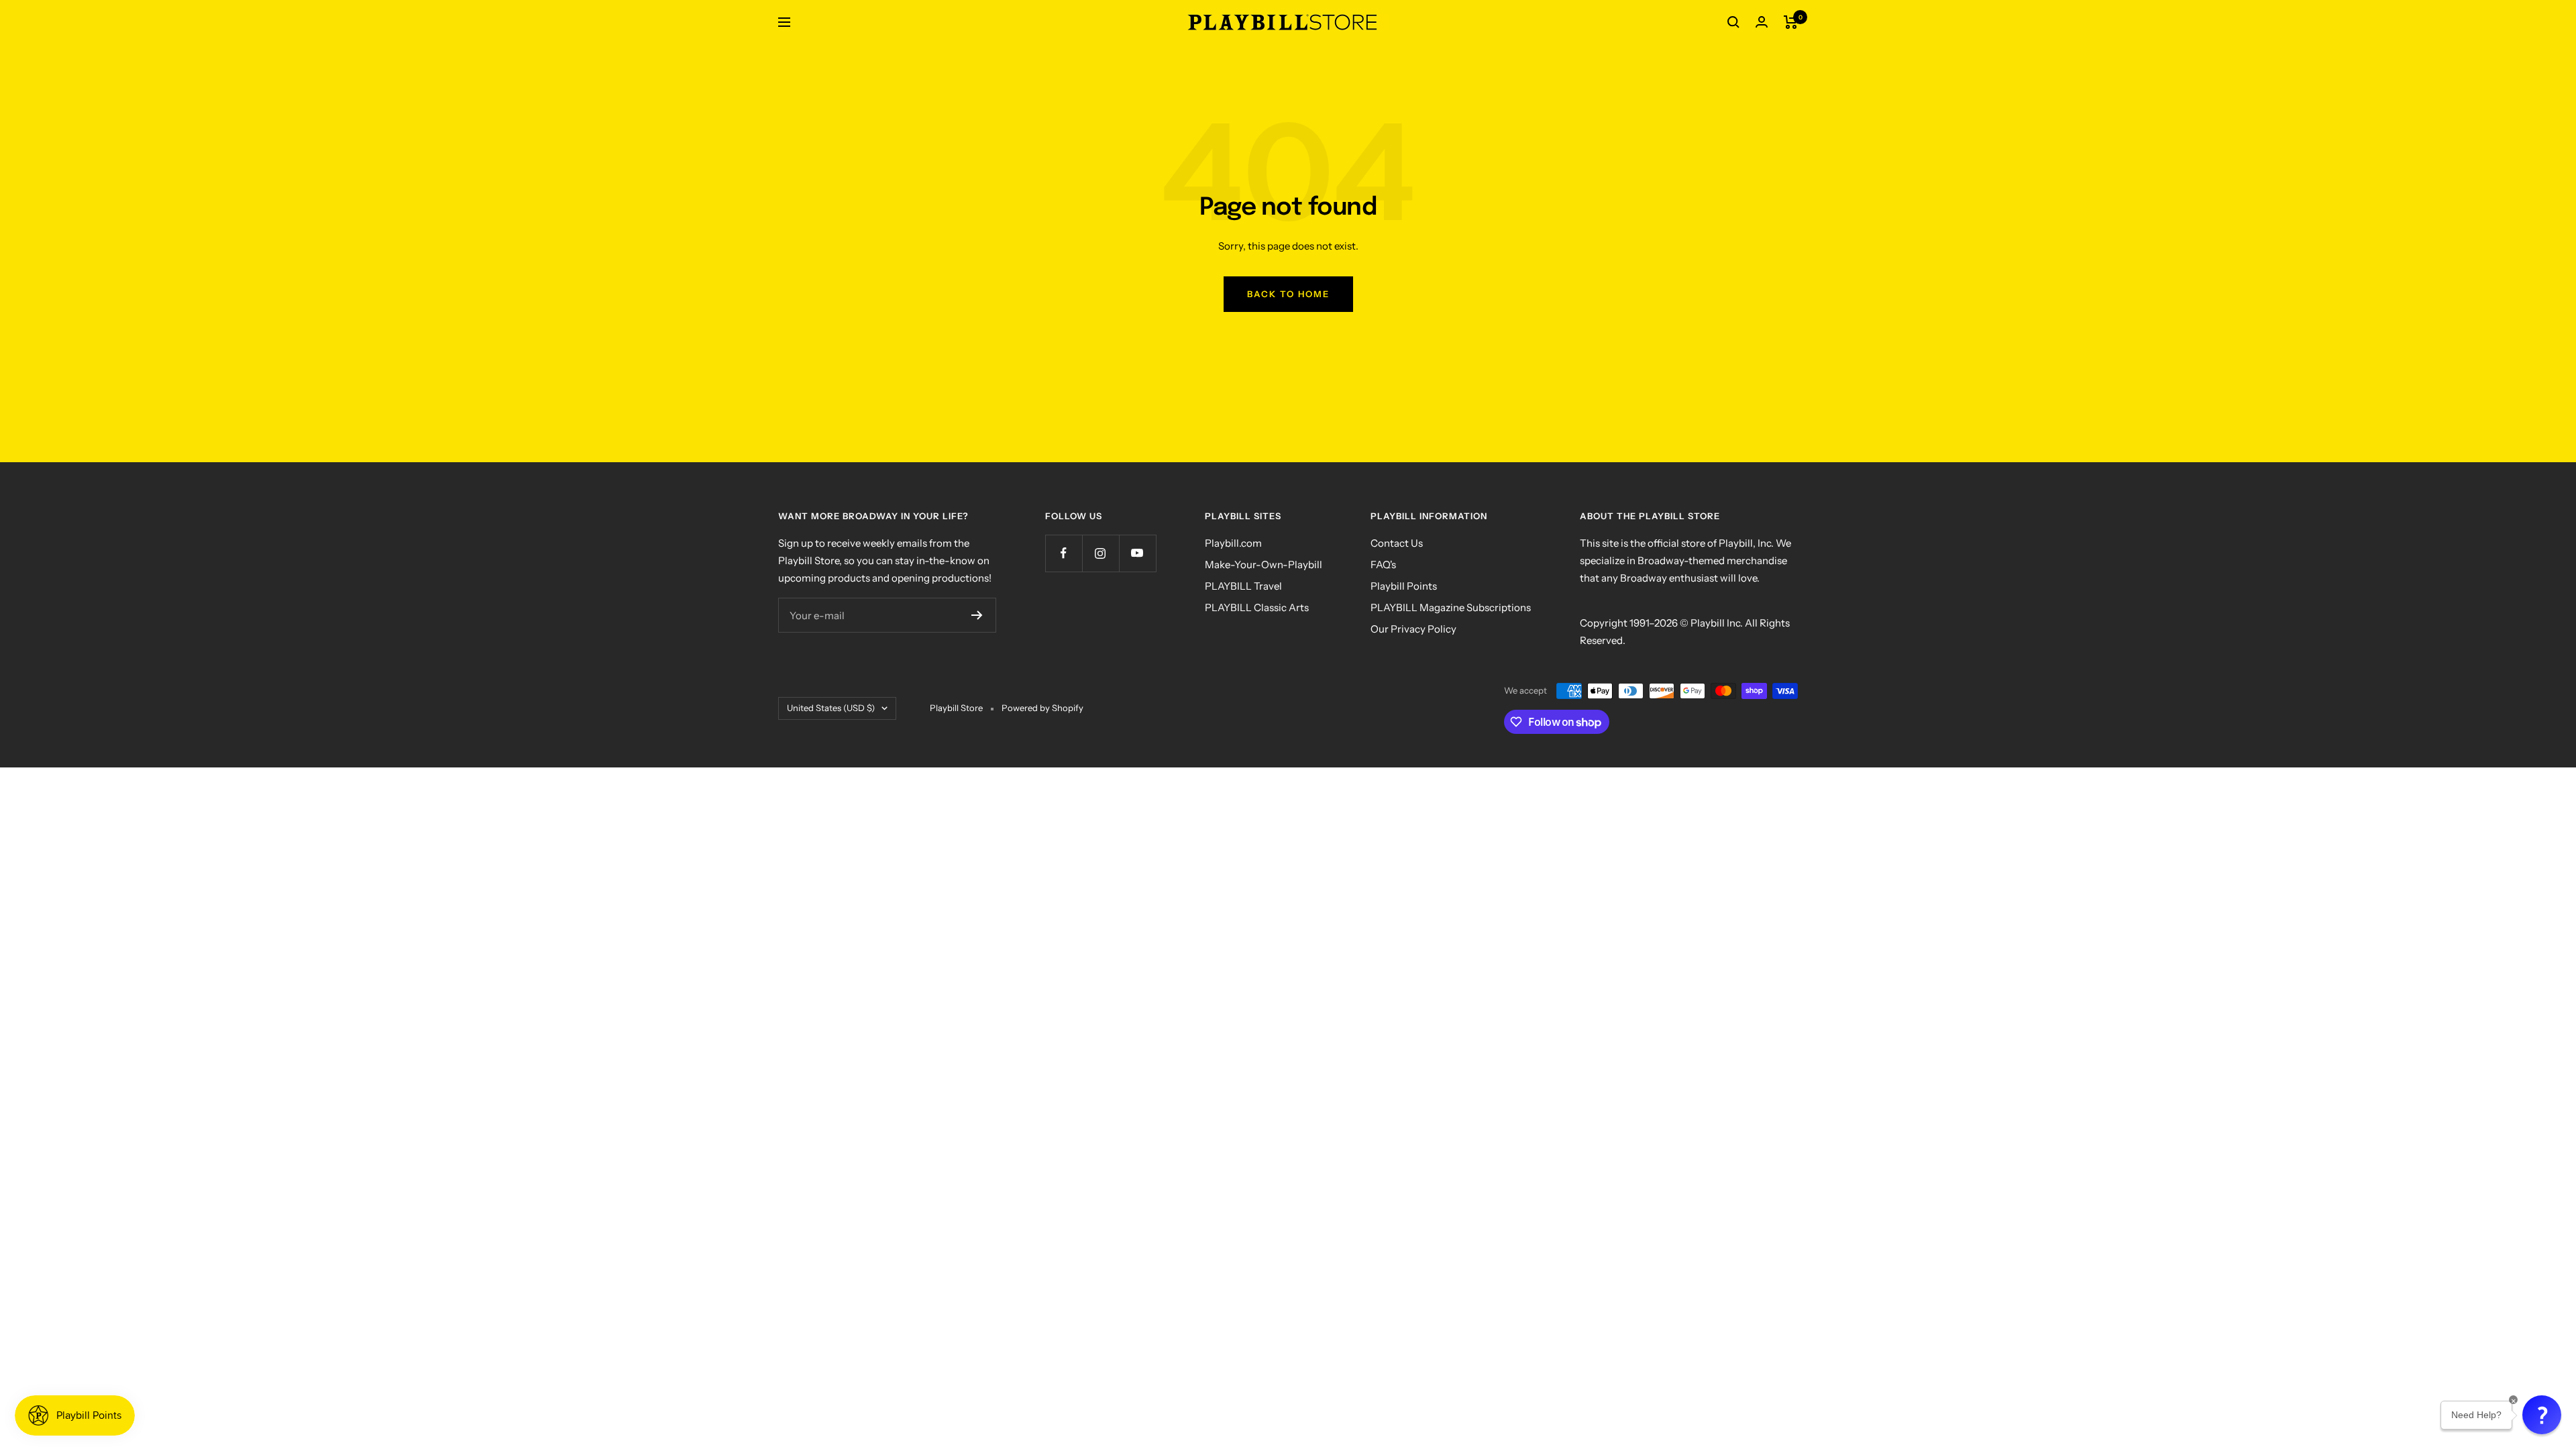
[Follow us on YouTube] (1137, 553)
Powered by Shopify (1042, 708)
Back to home (1288, 294)
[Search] (1733, 22)
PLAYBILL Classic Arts (1257, 607)
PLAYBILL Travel (1243, 586)
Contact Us (1397, 543)
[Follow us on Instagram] (1101, 553)
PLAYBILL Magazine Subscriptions (1451, 607)
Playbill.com (1233, 543)
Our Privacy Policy (1413, 629)
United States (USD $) (831, 708)
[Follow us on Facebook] (1064, 553)
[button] (2542, 1415)
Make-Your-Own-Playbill (1264, 565)
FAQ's (1383, 565)
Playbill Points (1404, 586)
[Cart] (1791, 22)
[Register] (977, 615)
